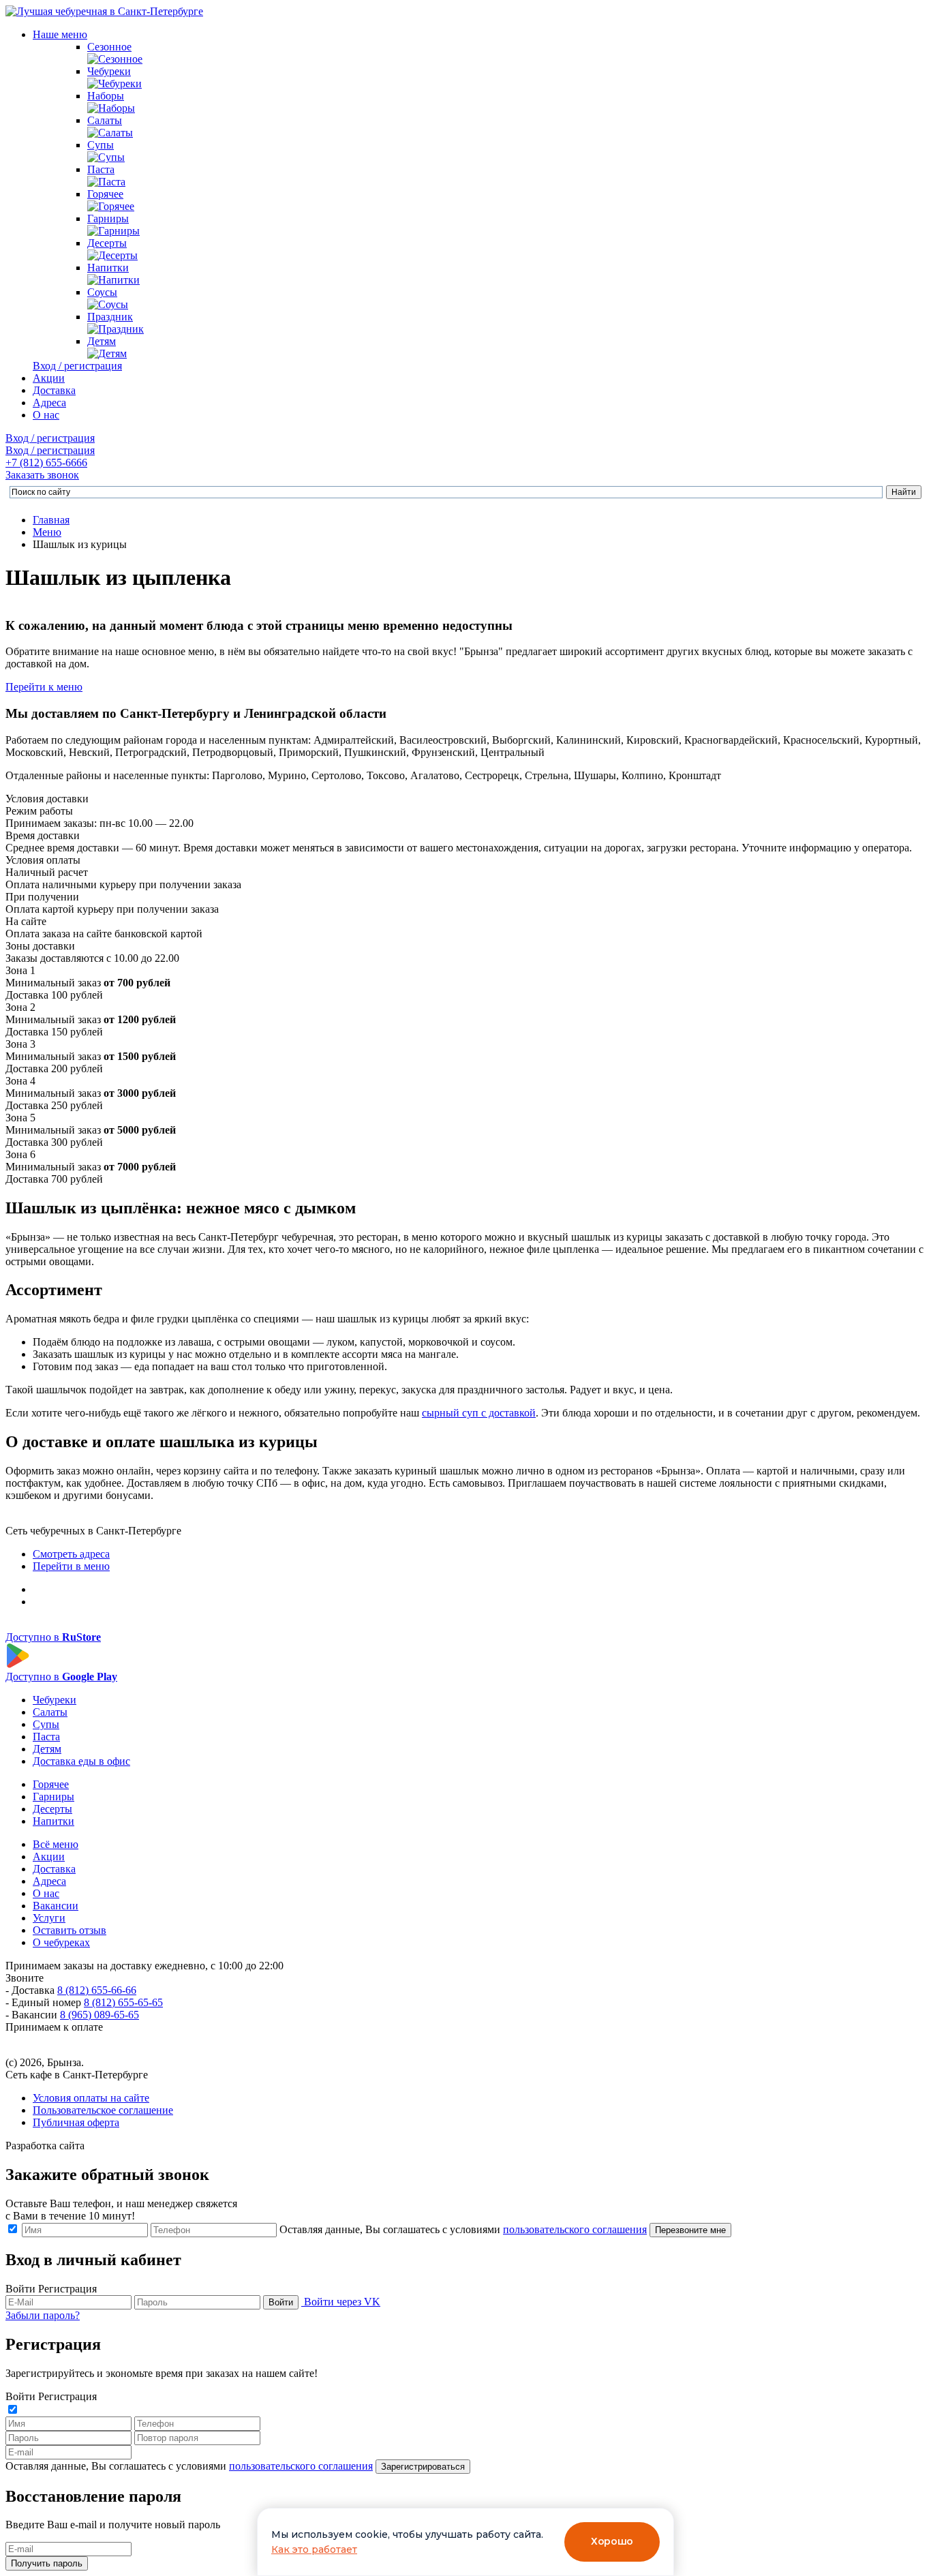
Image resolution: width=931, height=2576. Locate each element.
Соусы (102, 292)
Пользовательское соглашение (103, 2110)
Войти (281, 2302)
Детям (102, 341)
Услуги (49, 1918)
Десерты (107, 243)
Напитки (108, 268)
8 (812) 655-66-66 (97, 1990)
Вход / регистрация (77, 366)
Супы (101, 145)
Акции (49, 378)
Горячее (105, 194)
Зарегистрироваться (423, 2467)
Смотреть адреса (71, 1554)
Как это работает (314, 2549)
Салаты (105, 120)
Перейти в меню (71, 1566)
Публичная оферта (76, 2122)
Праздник (110, 317)
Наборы (106, 96)
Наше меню (60, 34)
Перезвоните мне (690, 2230)
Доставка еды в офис (81, 1761)
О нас (46, 415)
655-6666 (46, 463)
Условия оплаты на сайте (91, 2098)
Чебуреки (109, 71)
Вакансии (56, 1906)
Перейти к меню (44, 687)
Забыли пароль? (43, 2315)
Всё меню (56, 1844)
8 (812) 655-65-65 (123, 2002)
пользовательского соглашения (575, 2229)
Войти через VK (342, 2302)
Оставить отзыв (70, 1930)
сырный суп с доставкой (479, 1413)
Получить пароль (47, 2563)
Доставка (54, 390)
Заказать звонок (42, 475)
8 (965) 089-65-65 (100, 2015)
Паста (101, 169)
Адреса (49, 403)
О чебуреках (61, 1942)
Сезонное (109, 47)
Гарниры (108, 218)
